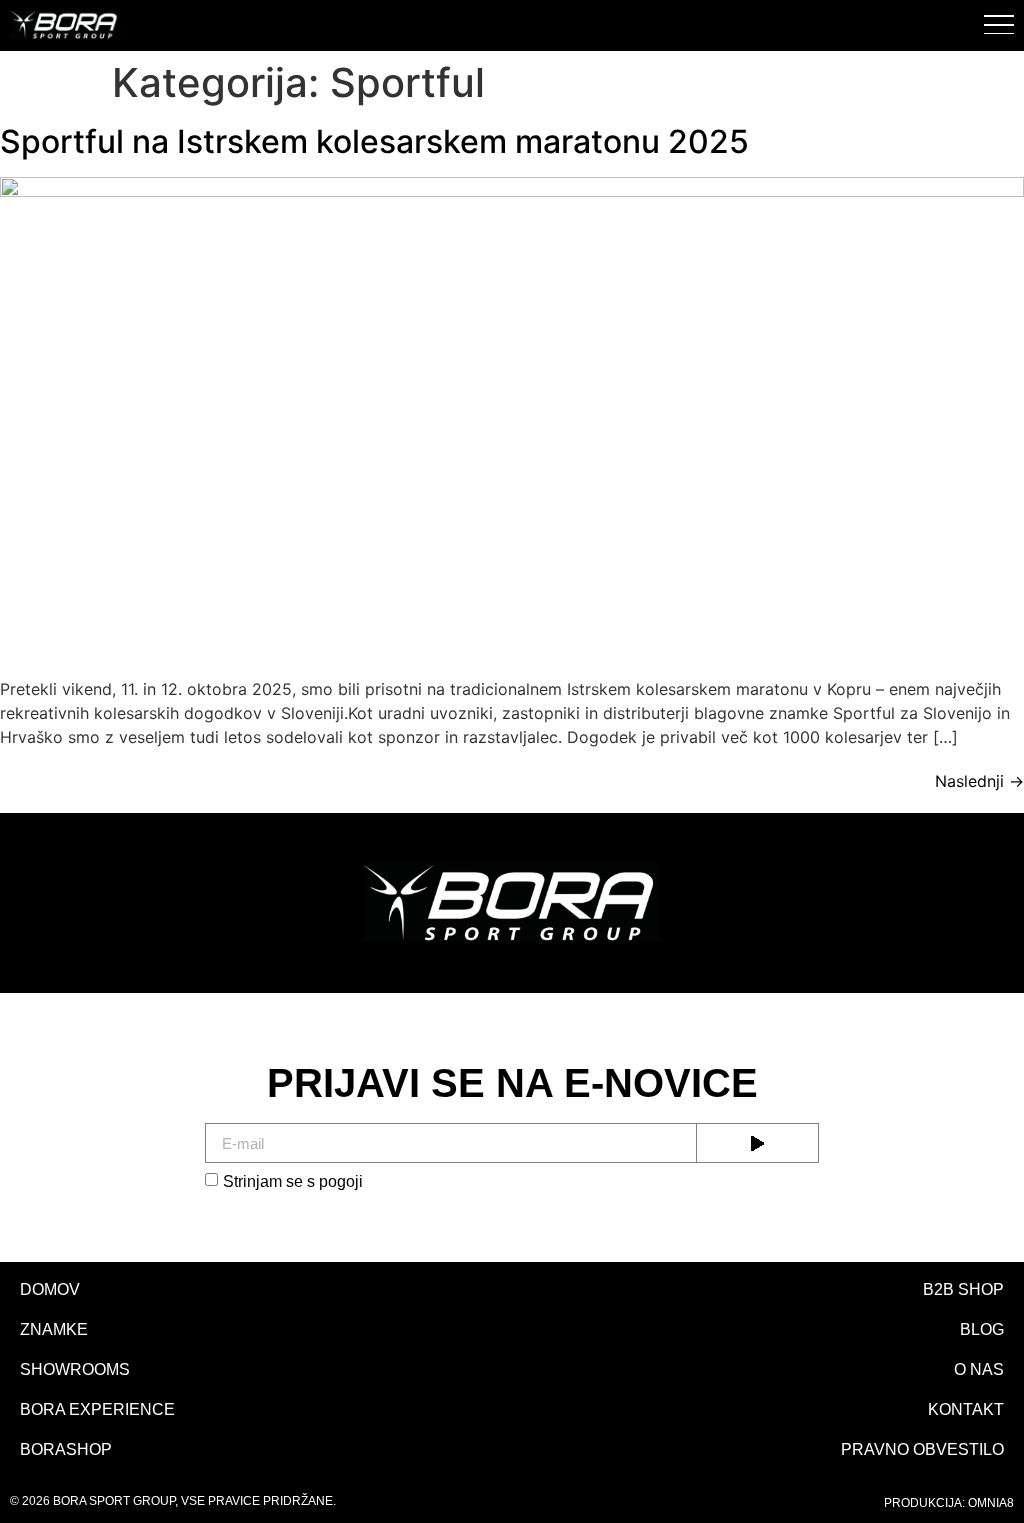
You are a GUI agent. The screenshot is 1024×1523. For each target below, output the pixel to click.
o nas (979, 1369)
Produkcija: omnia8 (949, 1503)
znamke (54, 1329)
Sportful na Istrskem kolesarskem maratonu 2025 (374, 141)
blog (982, 1329)
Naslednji (979, 781)
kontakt (966, 1409)
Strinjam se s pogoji (293, 1181)
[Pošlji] (757, 1143)
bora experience (97, 1409)
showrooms (75, 1369)
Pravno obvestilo (922, 1449)
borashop (66, 1449)
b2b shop (963, 1289)
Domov (50, 1289)
